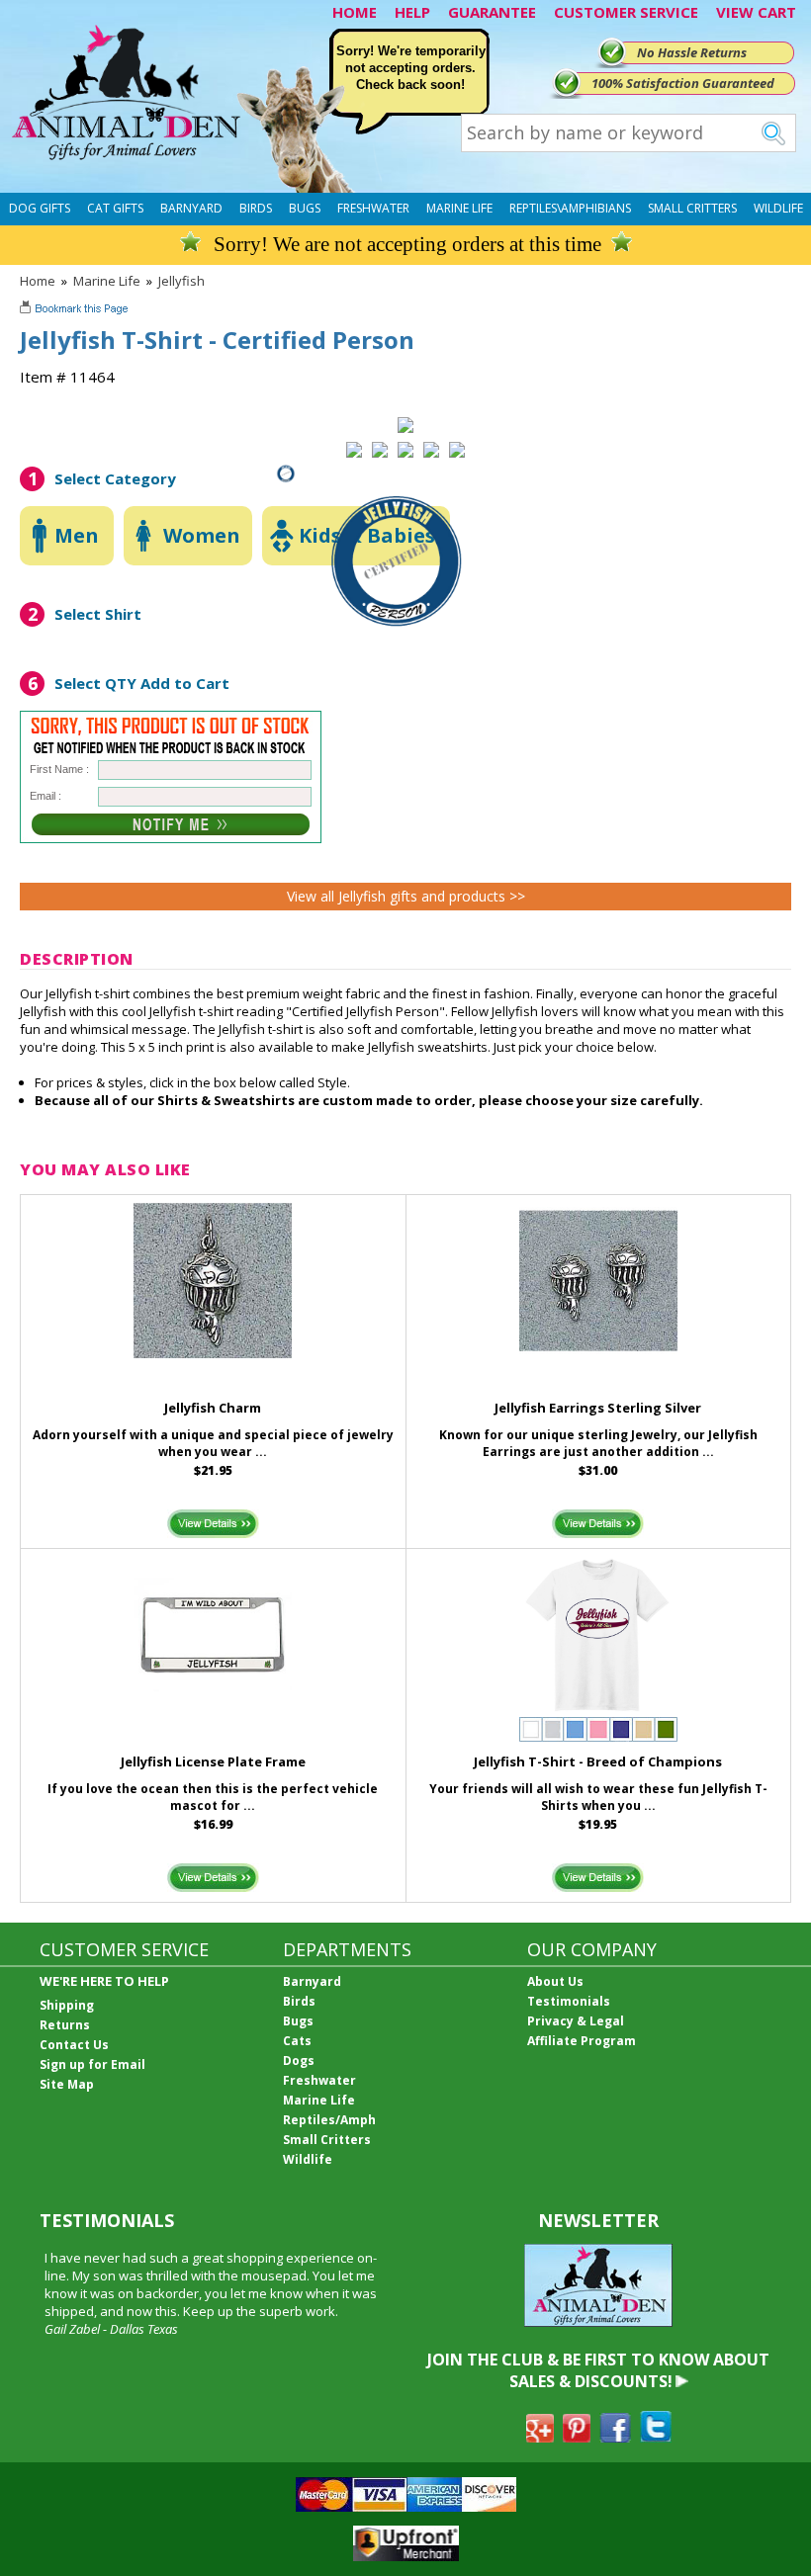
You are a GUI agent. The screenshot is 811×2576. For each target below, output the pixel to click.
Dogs (299, 2061)
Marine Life (459, 208)
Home (38, 281)
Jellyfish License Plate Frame (213, 1761)
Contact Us (74, 2045)
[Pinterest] (577, 2437)
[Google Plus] (540, 2437)
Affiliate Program (582, 2041)
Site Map (67, 2084)
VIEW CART (756, 12)
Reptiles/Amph (329, 2120)
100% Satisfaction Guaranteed (683, 83)
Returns (65, 2025)
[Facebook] (615, 2437)
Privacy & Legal (576, 2021)
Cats (297, 2041)
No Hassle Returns (692, 52)
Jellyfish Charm (213, 1408)
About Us (555, 1981)
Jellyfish (181, 281)
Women (202, 535)
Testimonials (569, 2001)
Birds (256, 208)
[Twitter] (656, 2437)
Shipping (67, 2005)
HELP (412, 12)
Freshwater (373, 208)
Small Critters (692, 208)
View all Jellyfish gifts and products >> (406, 896)
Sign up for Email (92, 2064)
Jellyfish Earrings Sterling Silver (598, 1408)
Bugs (305, 208)
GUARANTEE (492, 12)
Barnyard (191, 208)
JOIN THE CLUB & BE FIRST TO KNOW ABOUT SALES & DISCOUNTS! (598, 2370)
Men (77, 535)
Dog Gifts (40, 208)
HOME (355, 12)
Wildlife (778, 208)
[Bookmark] (76, 310)
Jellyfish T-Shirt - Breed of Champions (598, 1761)
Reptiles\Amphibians (570, 208)
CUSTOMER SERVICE (626, 12)
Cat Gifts (115, 208)
